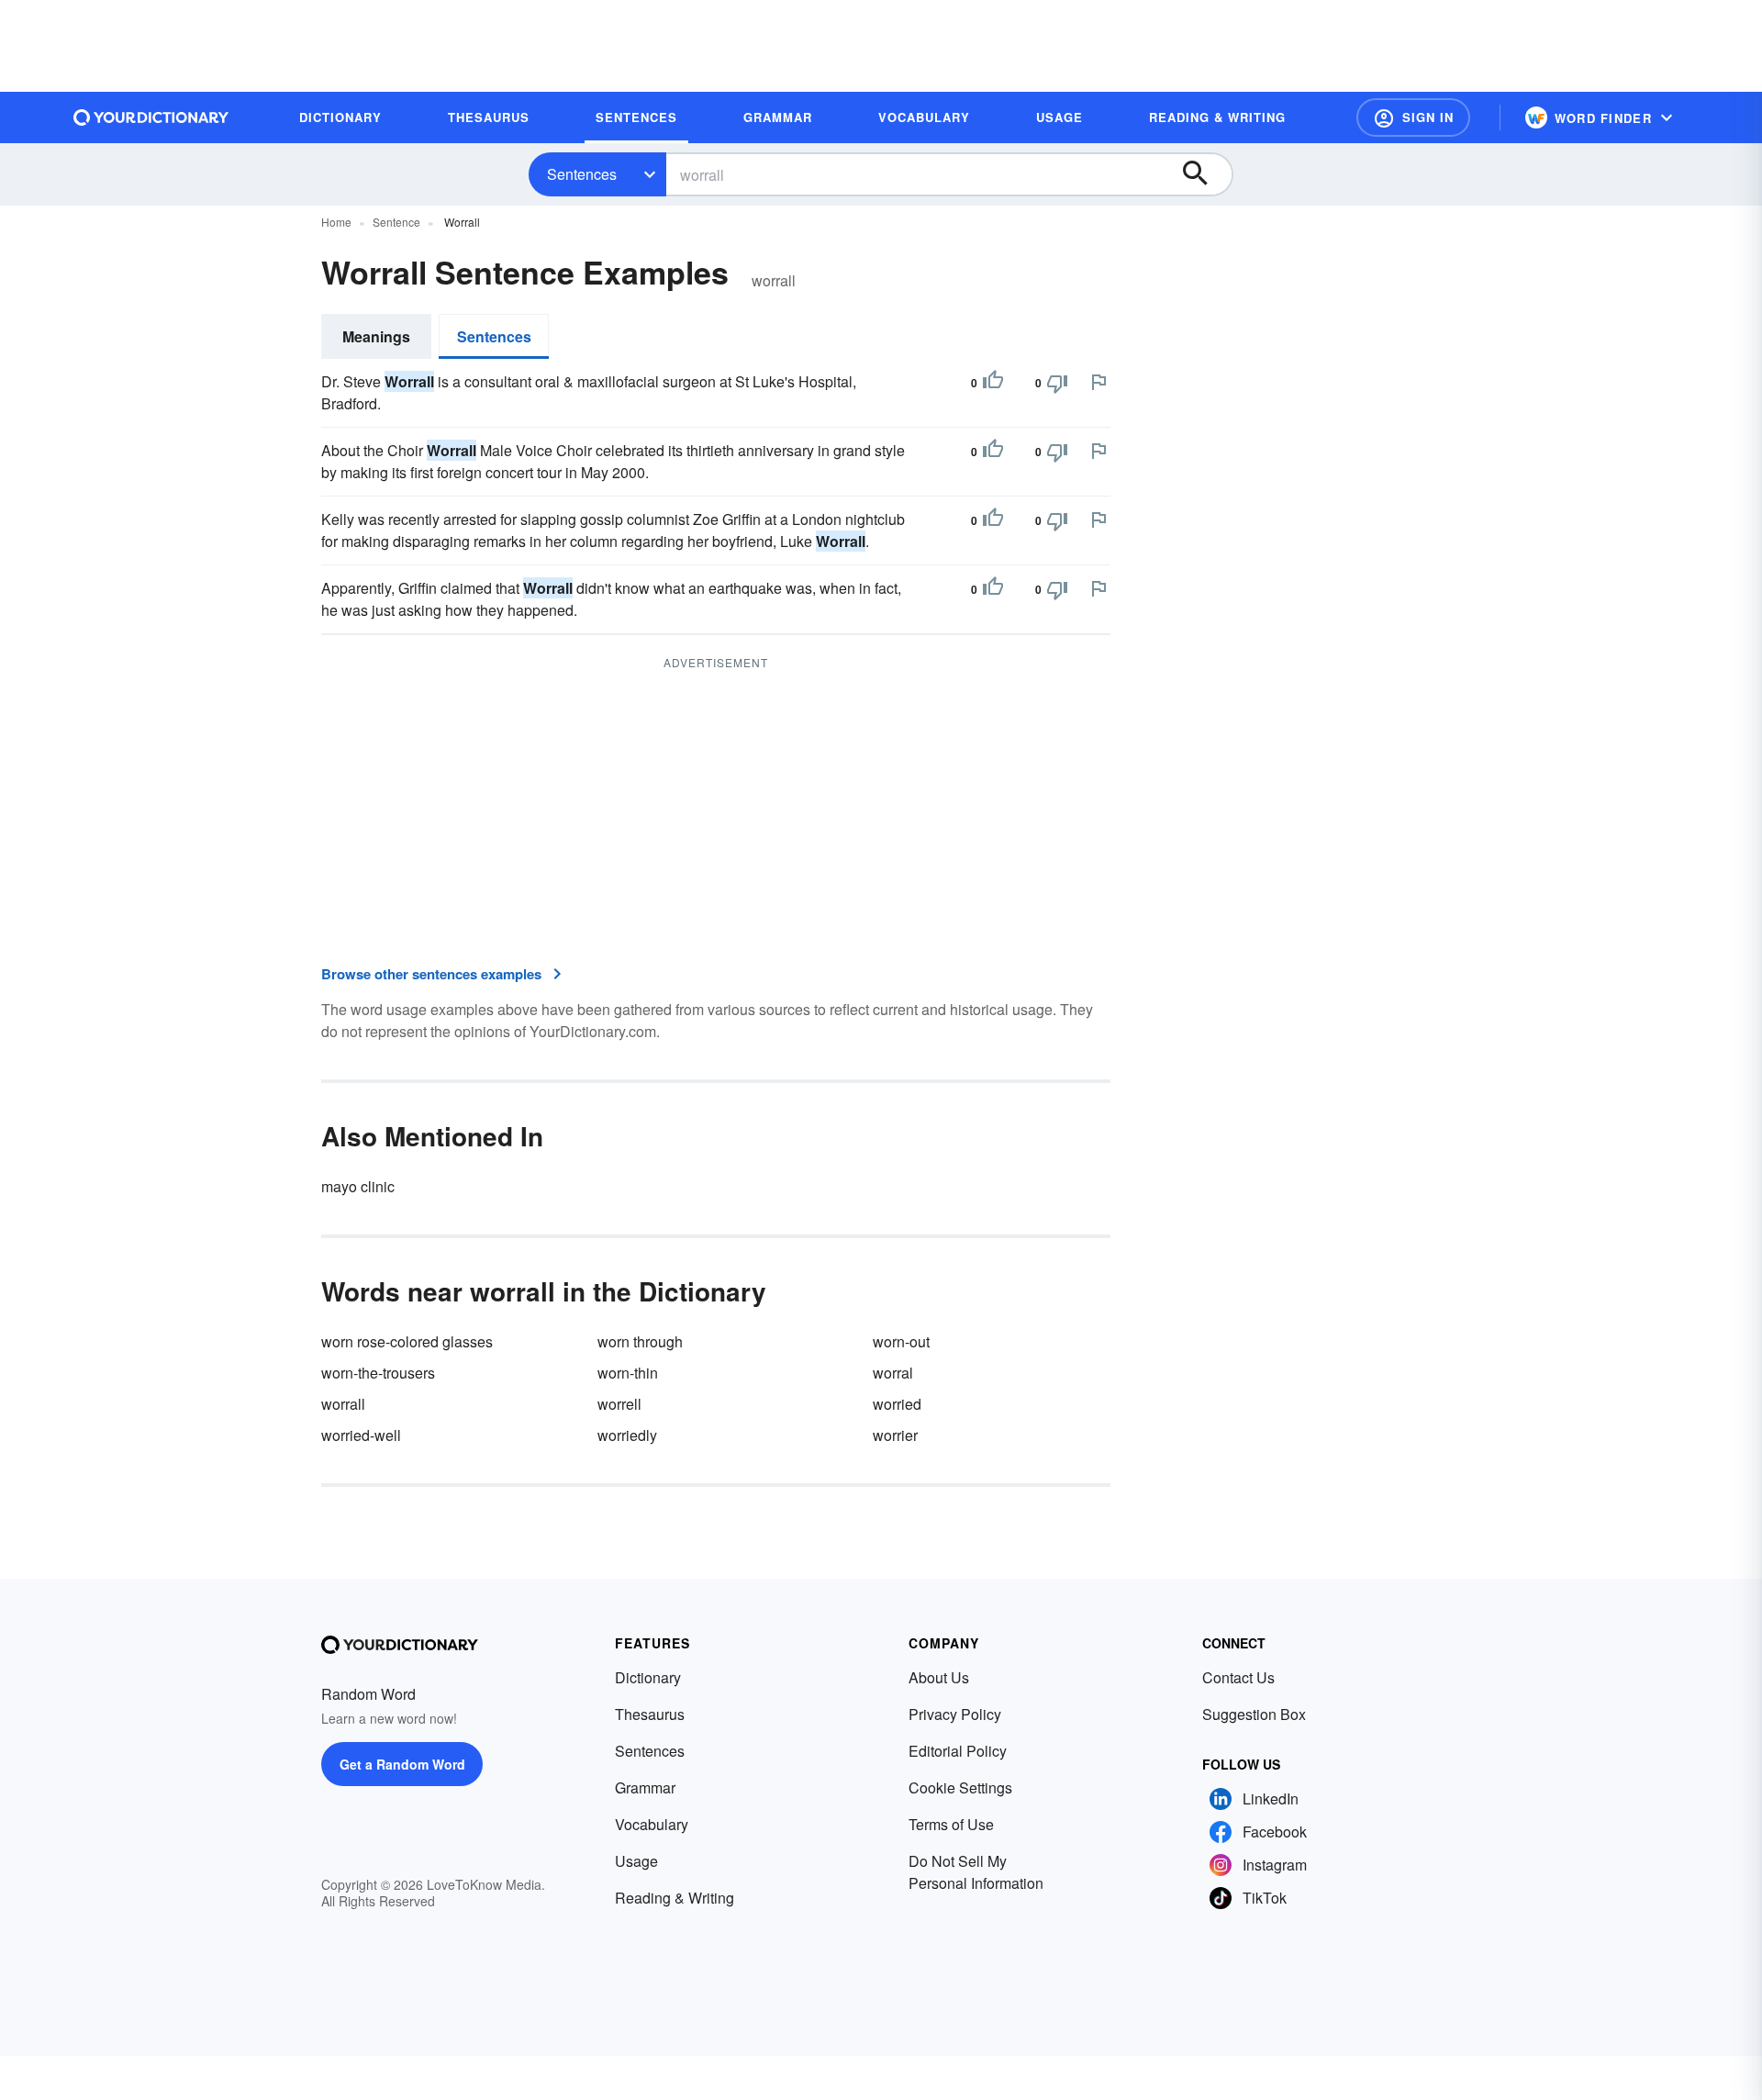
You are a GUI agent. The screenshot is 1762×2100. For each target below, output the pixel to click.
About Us (939, 1677)
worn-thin (628, 1373)
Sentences (582, 174)
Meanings (376, 336)
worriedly (627, 1435)
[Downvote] (1057, 383)
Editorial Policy (958, 1751)
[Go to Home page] (151, 117)
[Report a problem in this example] (1098, 382)
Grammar (645, 1787)
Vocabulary (652, 1824)
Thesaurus (650, 1714)
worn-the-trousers (378, 1373)
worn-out (901, 1341)
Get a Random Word (402, 1764)
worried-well (361, 1435)
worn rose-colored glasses (407, 1341)
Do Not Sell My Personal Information (976, 1872)
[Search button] (1204, 174)
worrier (895, 1435)
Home (336, 222)
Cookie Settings (960, 1787)
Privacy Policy (955, 1714)
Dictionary (648, 1677)
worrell (619, 1404)
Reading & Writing (675, 1898)
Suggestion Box (1254, 1714)
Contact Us (1238, 1677)
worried (897, 1404)
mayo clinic (358, 1186)
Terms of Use (951, 1824)
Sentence (396, 222)
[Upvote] (993, 383)
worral (893, 1373)
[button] (1413, 117)
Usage (636, 1861)
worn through (640, 1341)
